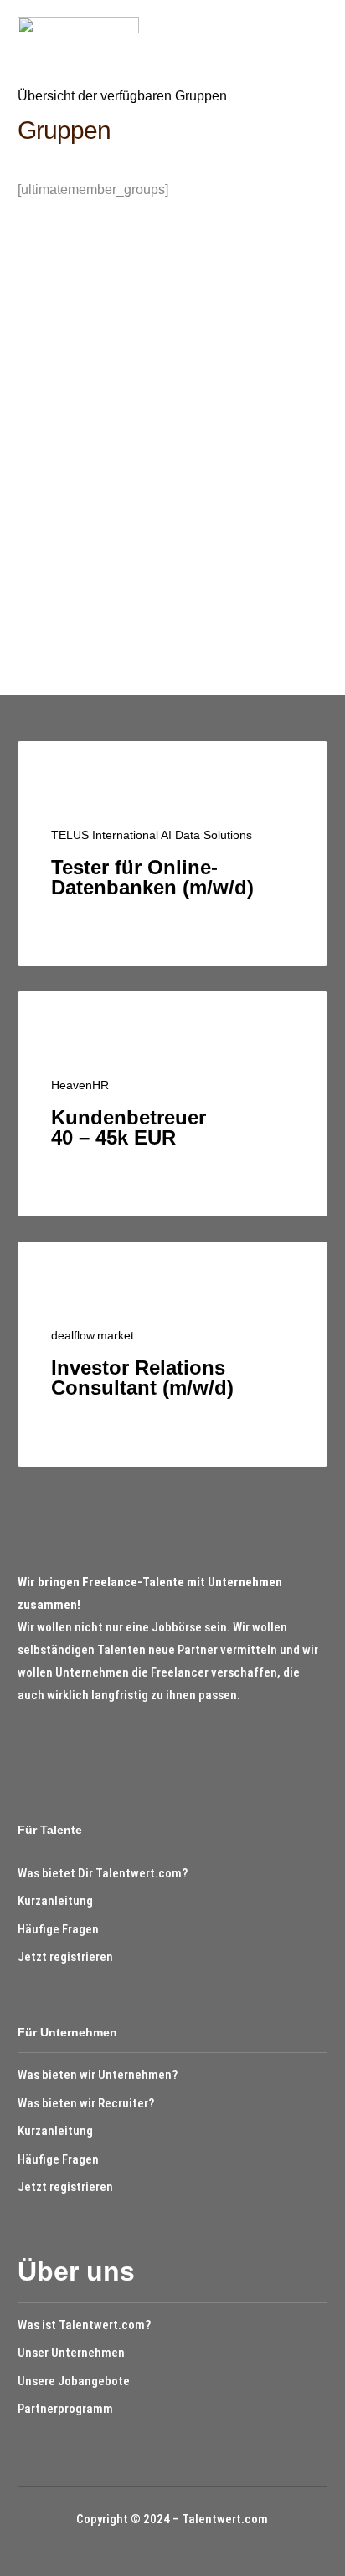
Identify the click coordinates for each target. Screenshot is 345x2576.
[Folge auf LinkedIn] (57, 1744)
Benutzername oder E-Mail (129, 283)
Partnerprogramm (65, 2409)
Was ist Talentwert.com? (84, 2325)
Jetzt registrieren (65, 1957)
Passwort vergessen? (172, 537)
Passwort (79, 359)
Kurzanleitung (55, 1901)
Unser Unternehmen (71, 2353)
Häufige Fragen (58, 1929)
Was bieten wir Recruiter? (86, 2103)
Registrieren (236, 484)
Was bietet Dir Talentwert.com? (103, 1873)
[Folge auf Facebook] (25, 1744)
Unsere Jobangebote (74, 2381)
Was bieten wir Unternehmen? (98, 2075)
